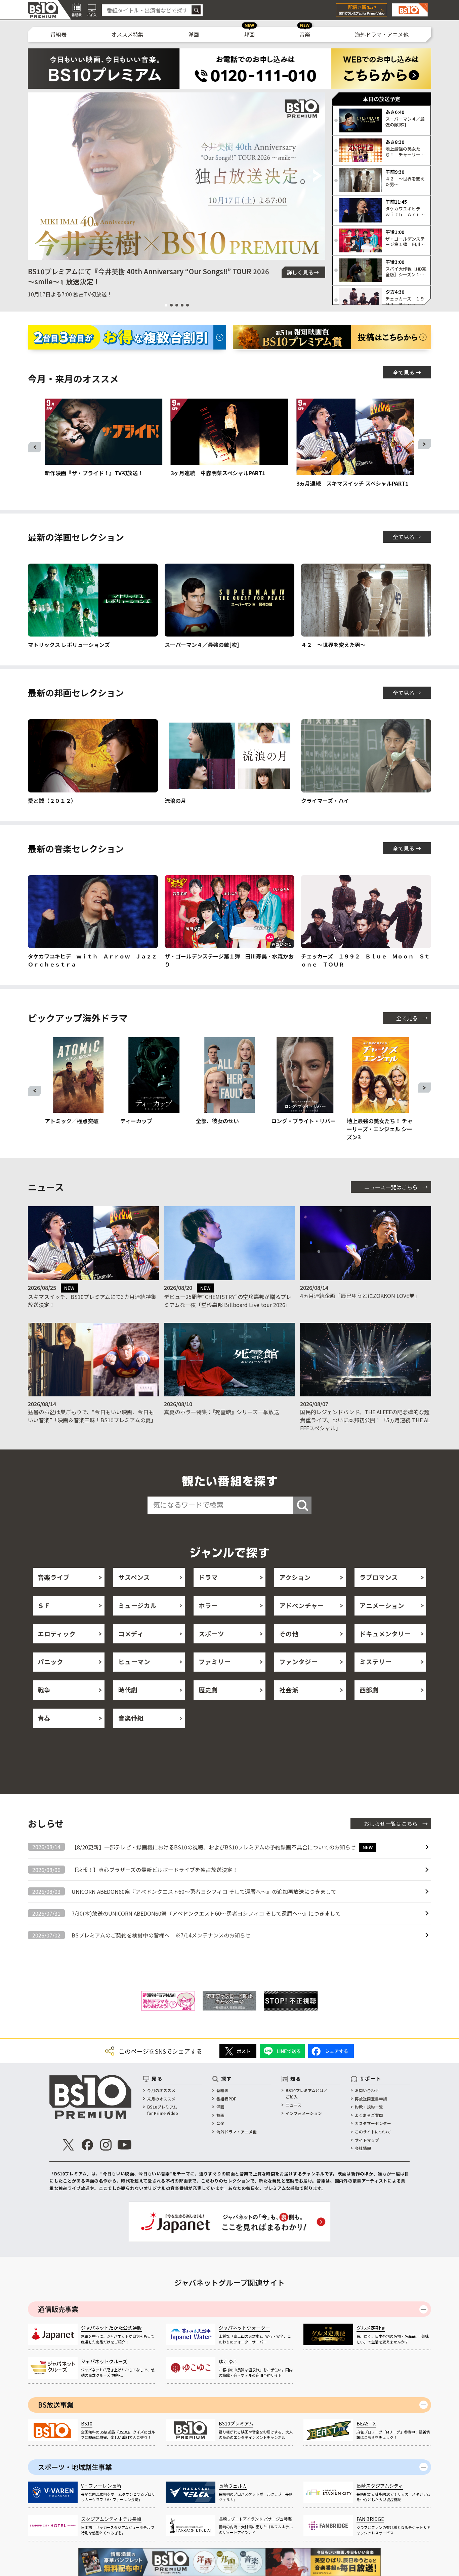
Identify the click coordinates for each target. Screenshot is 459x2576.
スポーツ (211, 1634)
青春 (44, 1718)
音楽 (305, 34)
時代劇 (128, 1690)
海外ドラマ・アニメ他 (382, 34)
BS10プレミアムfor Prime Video (163, 2110)
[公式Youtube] (124, 2145)
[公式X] (69, 2145)
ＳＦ (44, 1605)
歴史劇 (208, 1690)
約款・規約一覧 (369, 2107)
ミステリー (375, 1662)
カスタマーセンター (373, 2123)
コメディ (131, 1634)
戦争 (44, 1690)
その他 (289, 1634)
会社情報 (363, 2148)
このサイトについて (373, 2132)
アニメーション (382, 1605)
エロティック (57, 1634)
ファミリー (215, 1662)
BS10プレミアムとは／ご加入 (307, 2093)
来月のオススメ (161, 2099)
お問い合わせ (367, 2090)
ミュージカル (137, 1605)
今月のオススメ (161, 2090)
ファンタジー (298, 1662)
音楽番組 (131, 1718)
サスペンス (134, 1577)
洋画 (194, 34)
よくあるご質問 (369, 2115)
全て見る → (407, 372)
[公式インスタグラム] (106, 2145)
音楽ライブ (54, 1577)
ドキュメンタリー (385, 1634)
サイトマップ (367, 2140)
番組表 (58, 34)
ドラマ (208, 1577)
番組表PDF (226, 2099)
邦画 (249, 34)
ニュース (294, 2105)
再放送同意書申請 (371, 2099)
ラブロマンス (379, 1577)
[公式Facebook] (87, 2145)
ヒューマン (134, 1662)
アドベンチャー (302, 1605)
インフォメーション (304, 2113)
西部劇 (369, 1690)
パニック (50, 1662)
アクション (295, 1577)
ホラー (208, 1605)
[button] (36, 176)
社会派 (289, 1690)
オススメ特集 (127, 34)
